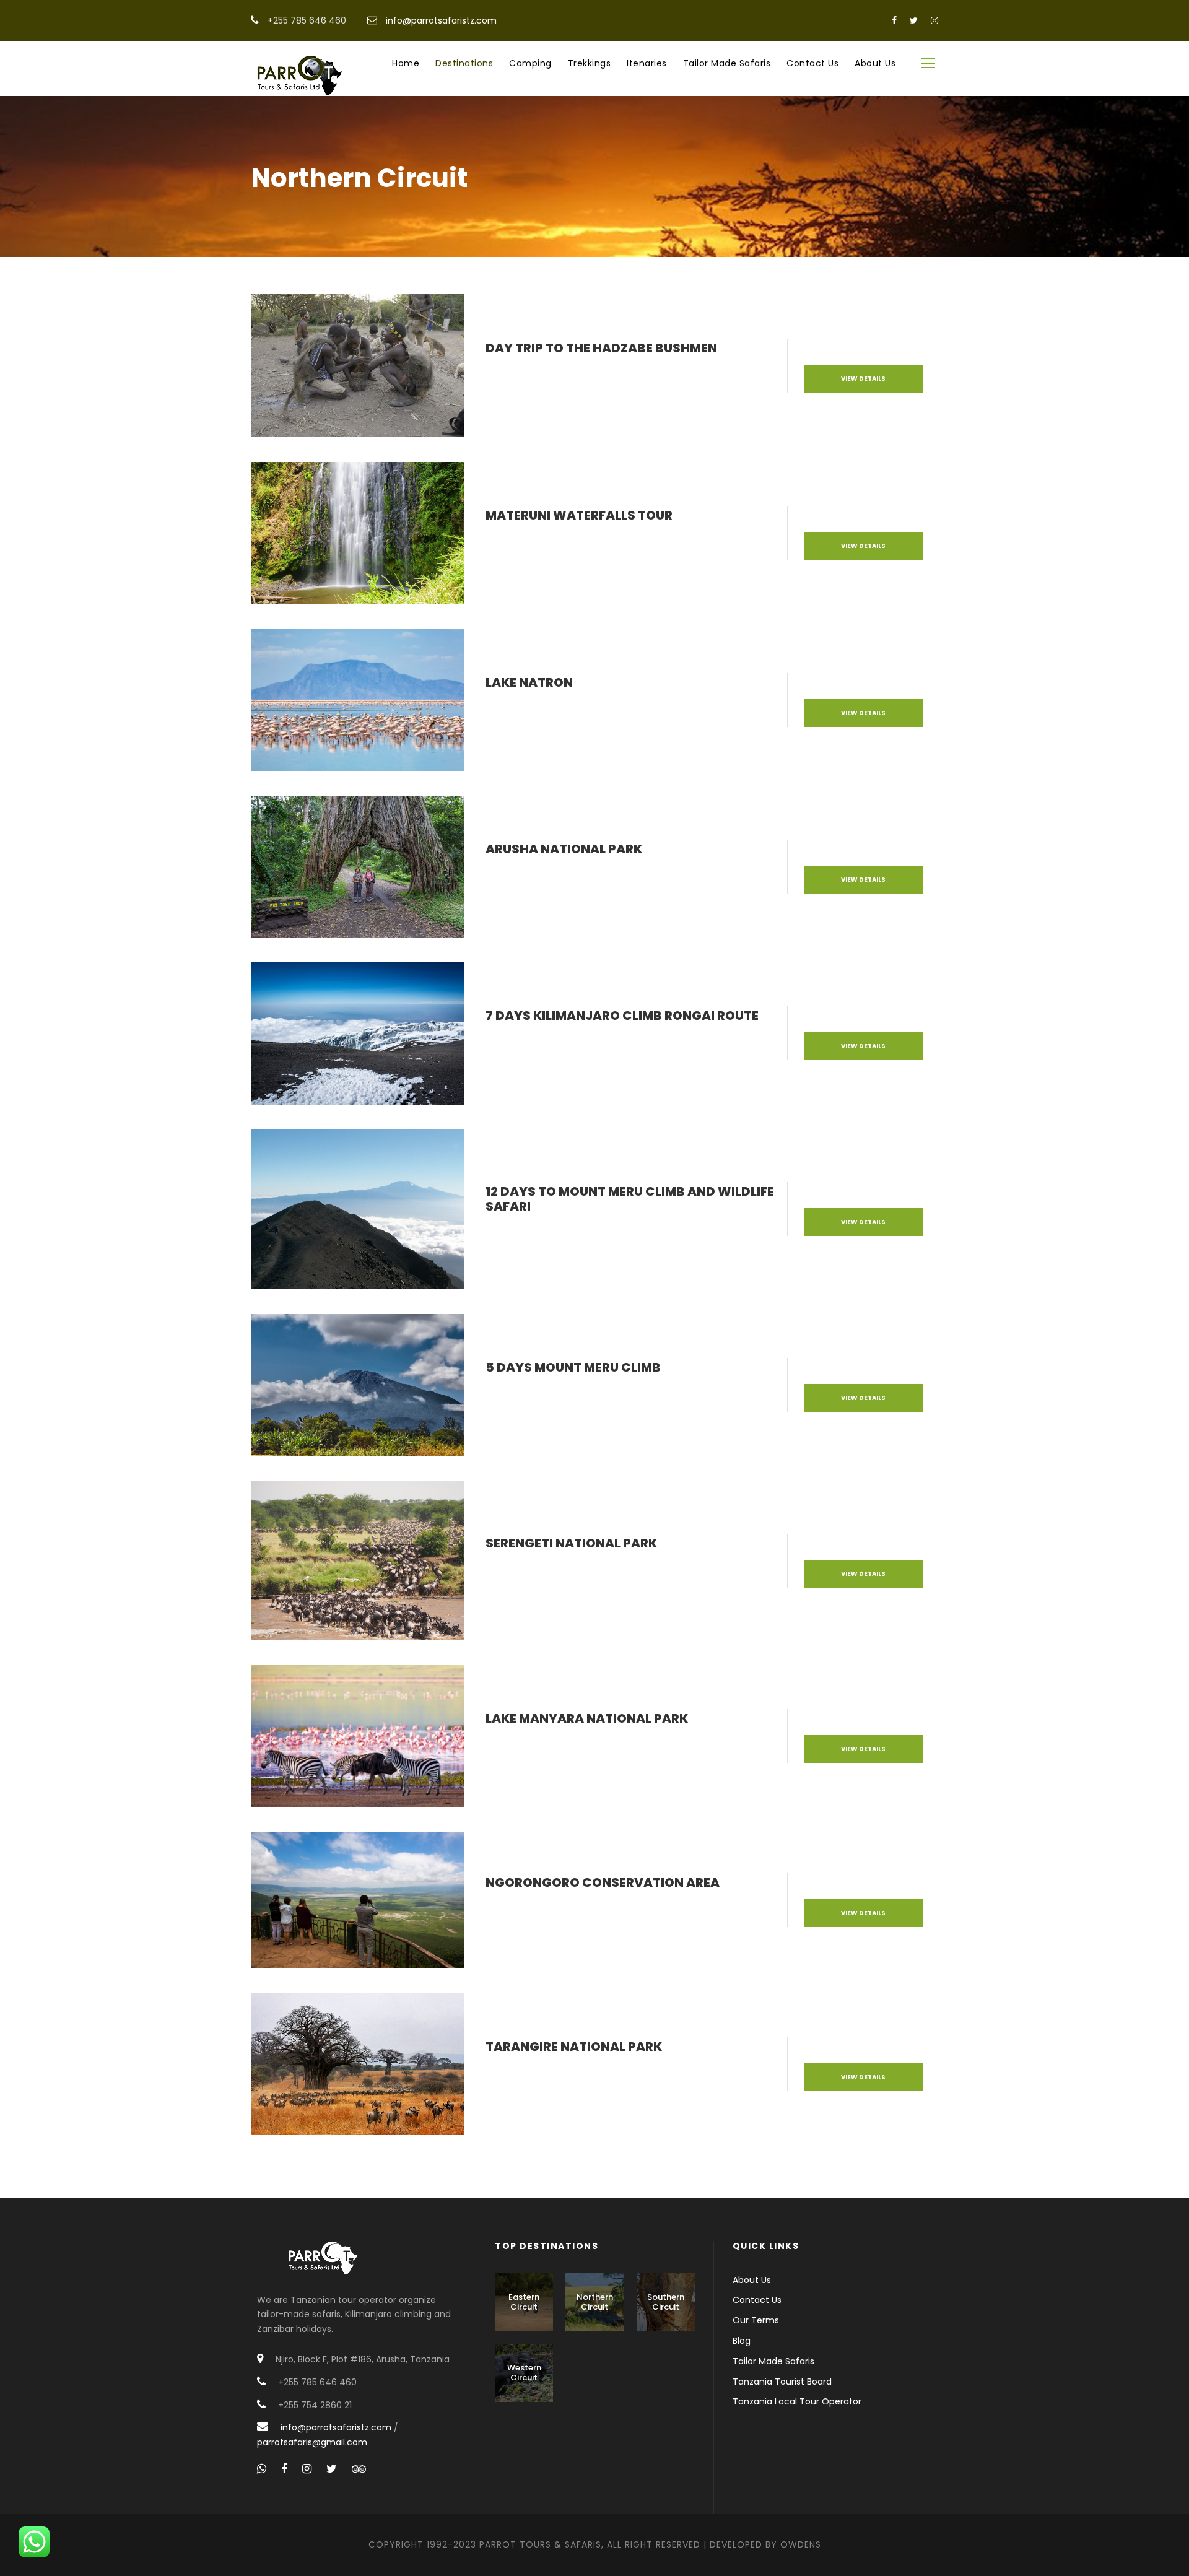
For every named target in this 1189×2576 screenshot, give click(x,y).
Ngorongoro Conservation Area (603, 1882)
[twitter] (914, 20)
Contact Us (812, 63)
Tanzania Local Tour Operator (797, 2401)
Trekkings (590, 63)
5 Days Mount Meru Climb (573, 1367)
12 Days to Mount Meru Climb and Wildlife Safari (630, 1199)
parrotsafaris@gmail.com (312, 2442)
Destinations (464, 63)
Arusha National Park (564, 849)
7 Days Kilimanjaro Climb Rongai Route (622, 1016)
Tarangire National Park (574, 2047)
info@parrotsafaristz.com (441, 20)
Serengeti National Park (571, 1543)
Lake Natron (529, 682)
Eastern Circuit (524, 2302)
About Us (875, 63)
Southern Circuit (666, 2302)
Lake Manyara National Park (587, 1718)
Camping (530, 63)
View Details (863, 379)
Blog (742, 2341)
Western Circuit (524, 2373)
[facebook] (894, 20)
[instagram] (934, 20)
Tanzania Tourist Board (782, 2382)
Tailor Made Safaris (727, 63)
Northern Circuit (595, 2302)
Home (406, 63)
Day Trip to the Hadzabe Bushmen (601, 348)
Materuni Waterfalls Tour (579, 515)
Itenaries (647, 63)
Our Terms (756, 2320)
